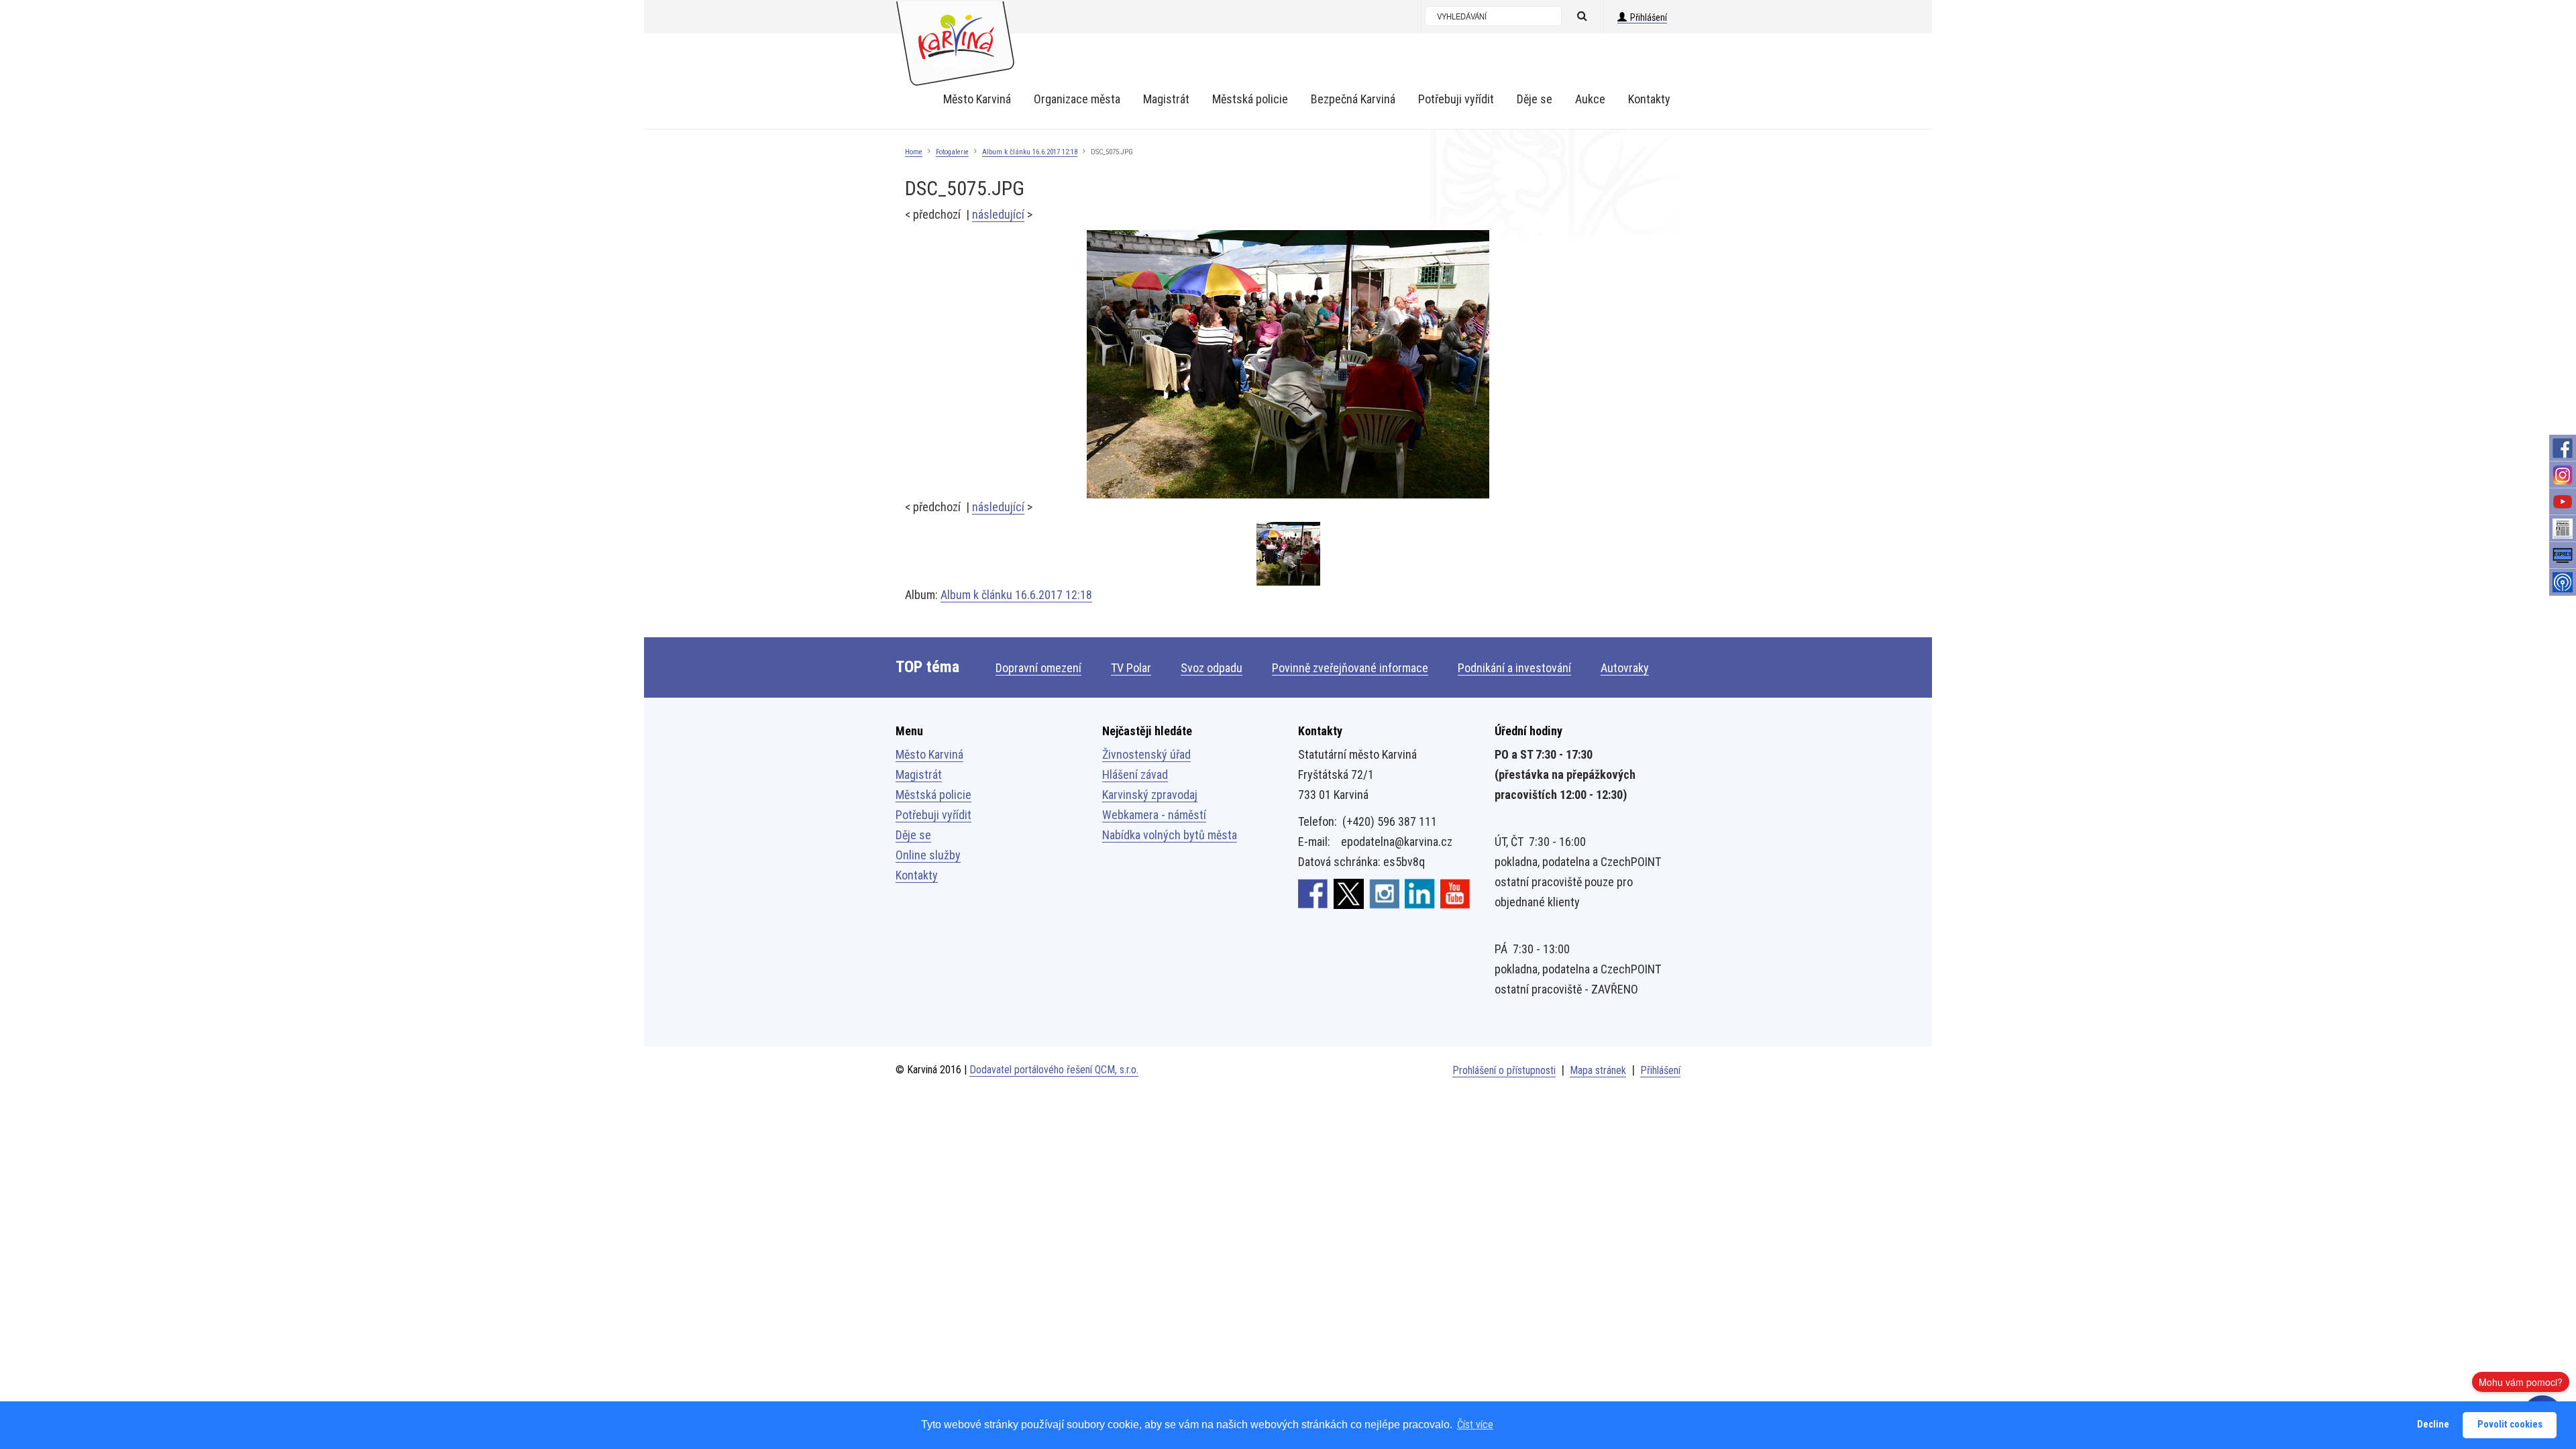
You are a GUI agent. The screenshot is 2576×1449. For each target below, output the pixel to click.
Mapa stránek (1598, 1070)
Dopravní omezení (1038, 668)
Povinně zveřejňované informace (1350, 668)
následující (998, 214)
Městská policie (933, 795)
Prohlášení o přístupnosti (1504, 1070)
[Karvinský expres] (2563, 555)
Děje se (913, 835)
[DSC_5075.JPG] (1288, 363)
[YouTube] (2563, 502)
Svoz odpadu (1212, 668)
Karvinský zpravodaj (1150, 795)
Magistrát (919, 774)
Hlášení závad (1135, 774)
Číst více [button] (1475, 1425)
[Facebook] (2563, 448)
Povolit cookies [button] (2510, 1425)
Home (914, 152)
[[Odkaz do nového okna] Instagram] (1384, 893)
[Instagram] (2563, 475)
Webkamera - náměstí (1154, 815)
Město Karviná (929, 754)
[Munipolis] (2563, 582)
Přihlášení (1649, 17)
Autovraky (1625, 668)
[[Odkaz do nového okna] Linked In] (1420, 893)
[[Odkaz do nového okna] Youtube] (1455, 893)
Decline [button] (2433, 1425)
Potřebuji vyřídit (933, 815)
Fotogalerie (952, 152)
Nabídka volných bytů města (1170, 835)
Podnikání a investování (1514, 668)
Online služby (928, 855)
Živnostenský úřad (1146, 754)
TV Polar (1131, 668)
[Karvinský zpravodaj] (2563, 529)
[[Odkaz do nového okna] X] (1349, 893)
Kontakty (917, 875)
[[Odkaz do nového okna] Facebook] (1313, 893)
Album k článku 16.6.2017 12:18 (1030, 152)
